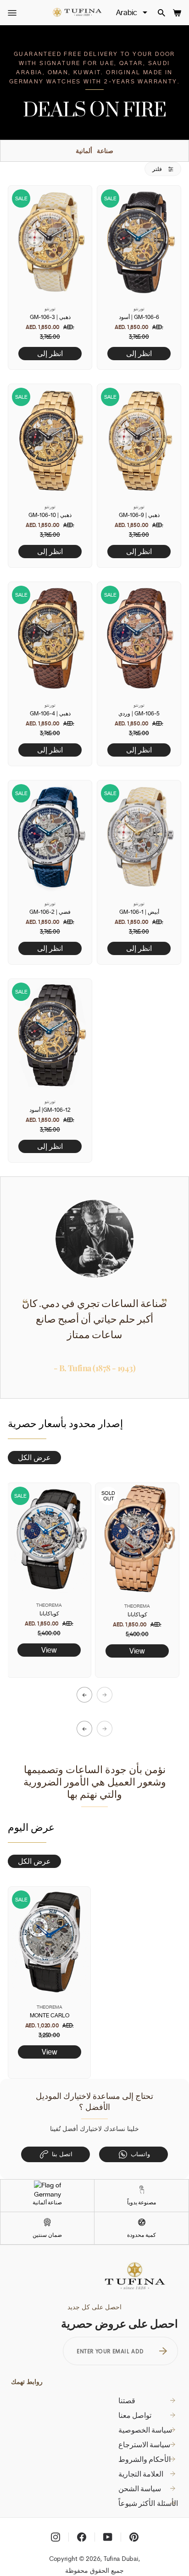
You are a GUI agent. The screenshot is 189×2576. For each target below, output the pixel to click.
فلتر (158, 169)
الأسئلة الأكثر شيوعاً (148, 2503)
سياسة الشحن (140, 2488)
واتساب (140, 2154)
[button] (84, 1729)
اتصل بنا (62, 2154)
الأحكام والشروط (145, 2459)
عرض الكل (34, 1457)
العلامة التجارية (141, 2474)
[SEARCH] (161, 13)
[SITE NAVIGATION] (12, 13)
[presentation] (84, 1695)
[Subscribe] (163, 2351)
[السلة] (177, 13)
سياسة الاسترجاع (145, 2444)
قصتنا (127, 2400)
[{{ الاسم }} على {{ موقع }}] (56, 2537)
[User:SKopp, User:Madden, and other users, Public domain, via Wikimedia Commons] (47, 2189)
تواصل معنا (135, 2415)
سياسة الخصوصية (145, 2430)
